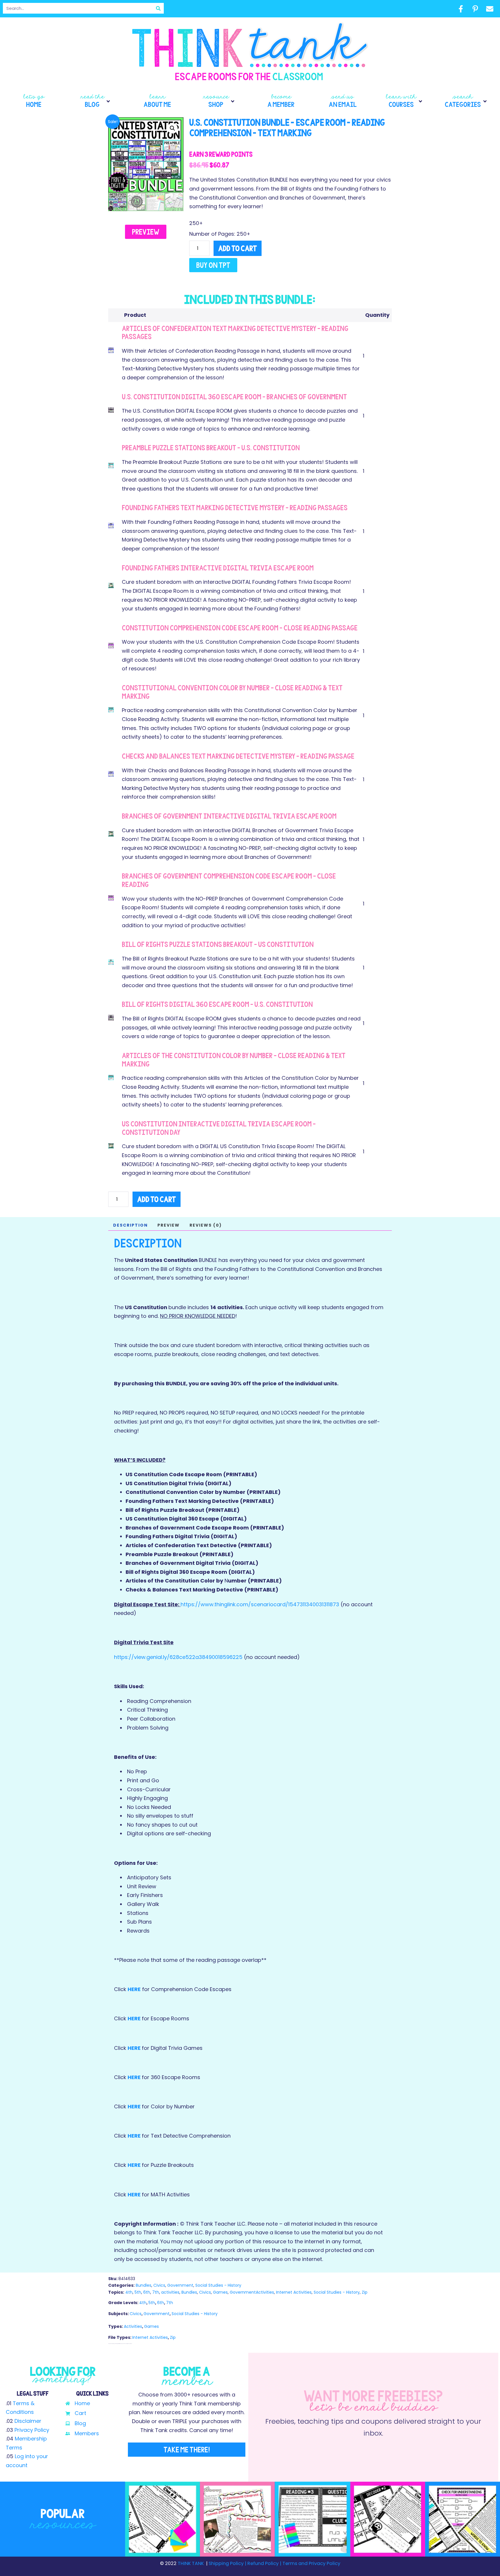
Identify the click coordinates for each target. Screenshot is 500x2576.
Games (220, 2292)
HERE (134, 1989)
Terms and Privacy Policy (311, 2563)
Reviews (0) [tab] (206, 1225)
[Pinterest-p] (475, 9)
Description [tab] (130, 1225)
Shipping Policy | (228, 2563)
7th (156, 2292)
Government (180, 2285)
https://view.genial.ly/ (142, 1657)
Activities (133, 2326)
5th (138, 2292)
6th (147, 2292)
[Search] (158, 8)
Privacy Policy (32, 2430)
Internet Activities (294, 2292)
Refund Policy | (264, 2563)
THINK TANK (191, 2563)
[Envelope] (490, 9)
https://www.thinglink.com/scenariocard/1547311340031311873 (260, 1604)
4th (129, 2292)
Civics (159, 2285)
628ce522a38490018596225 (207, 1657)
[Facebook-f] (461, 9)
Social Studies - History (218, 2285)
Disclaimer (28, 2421)
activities (170, 2292)
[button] (96, 101)
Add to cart (238, 248)
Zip (365, 2292)
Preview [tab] (169, 1225)
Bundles (144, 2285)
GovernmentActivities (252, 2292)
